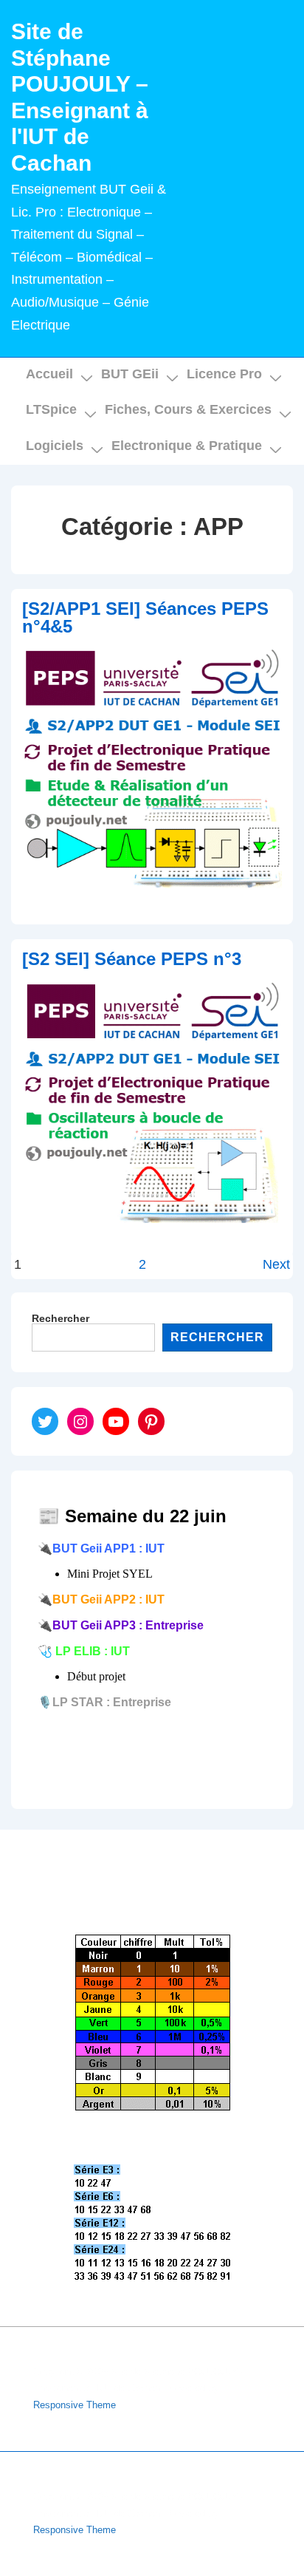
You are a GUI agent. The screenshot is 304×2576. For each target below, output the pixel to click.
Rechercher (61, 1318)
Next (276, 1264)
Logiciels (55, 446)
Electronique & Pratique (187, 446)
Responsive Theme (75, 2405)
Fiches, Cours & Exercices (188, 409)
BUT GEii (130, 374)
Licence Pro (224, 374)
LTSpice (51, 409)
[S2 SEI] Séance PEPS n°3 (132, 959)
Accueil (49, 374)
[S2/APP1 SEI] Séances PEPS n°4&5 (145, 617)
